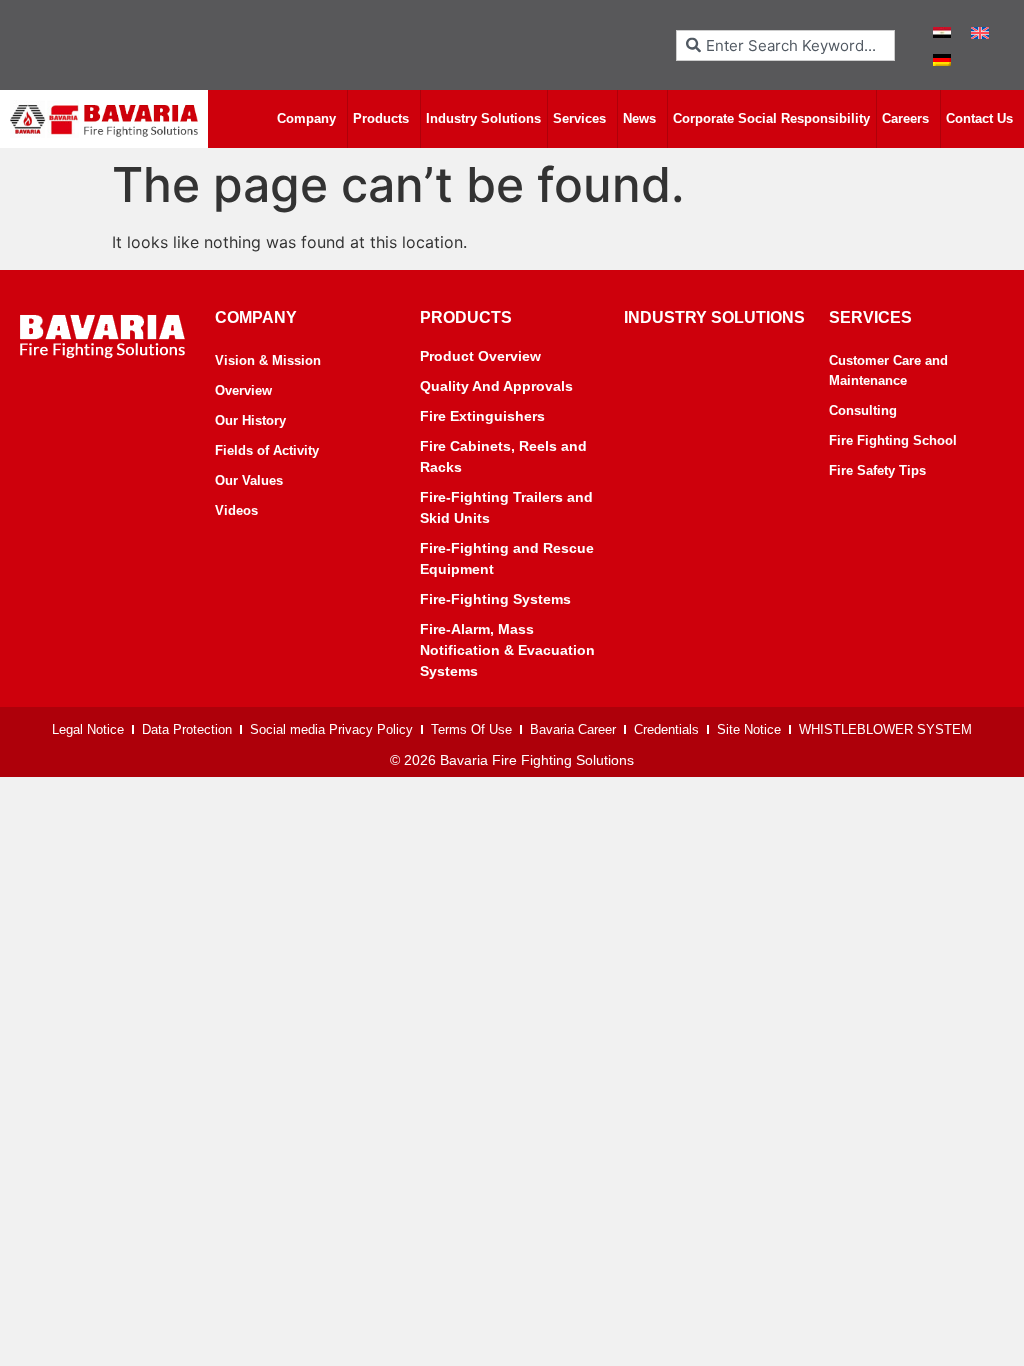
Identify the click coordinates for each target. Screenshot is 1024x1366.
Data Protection (187, 729)
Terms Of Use (471, 729)
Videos (236, 510)
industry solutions (714, 317)
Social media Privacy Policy (331, 729)
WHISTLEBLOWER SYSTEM (885, 729)
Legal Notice (88, 729)
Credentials (666, 729)
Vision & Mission (268, 360)
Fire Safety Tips (877, 470)
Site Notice (749, 729)
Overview (243, 390)
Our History (250, 420)
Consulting (863, 410)
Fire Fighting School (893, 440)
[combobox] (785, 45)
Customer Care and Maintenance (888, 370)
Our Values (249, 480)
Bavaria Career (573, 729)
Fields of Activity (267, 450)
